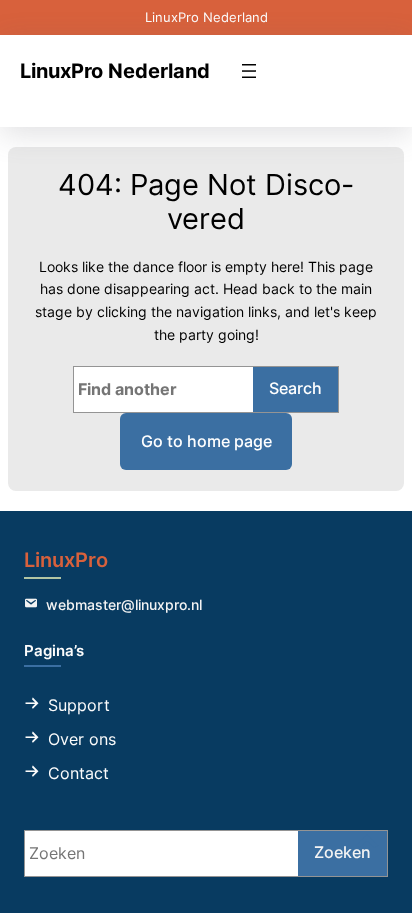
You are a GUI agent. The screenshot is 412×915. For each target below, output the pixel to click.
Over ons (82, 739)
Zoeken (342, 852)
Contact (78, 773)
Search (295, 388)
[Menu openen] (249, 71)
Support (79, 705)
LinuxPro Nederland (115, 70)
